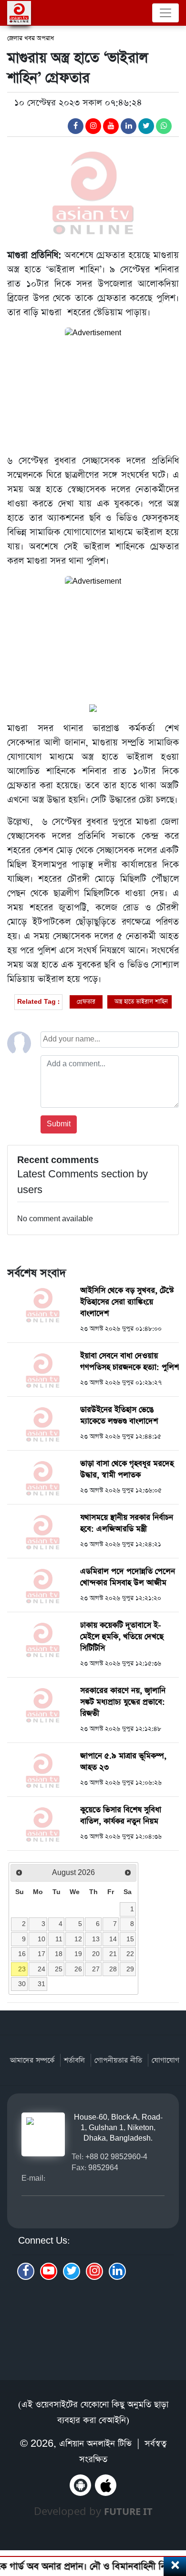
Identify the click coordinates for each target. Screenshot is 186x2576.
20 (96, 1954)
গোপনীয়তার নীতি (118, 2060)
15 (130, 1939)
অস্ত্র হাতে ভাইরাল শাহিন (141, 1002)
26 (78, 1969)
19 (78, 1954)
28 (113, 1969)
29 (130, 1969)
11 (59, 1939)
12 (78, 1939)
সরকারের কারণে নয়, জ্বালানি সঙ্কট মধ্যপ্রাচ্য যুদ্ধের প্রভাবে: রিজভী (123, 1702)
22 (130, 1954)
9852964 (103, 2168)
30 (22, 1984)
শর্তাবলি (74, 2060)
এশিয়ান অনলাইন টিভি (95, 2444)
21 (113, 1954)
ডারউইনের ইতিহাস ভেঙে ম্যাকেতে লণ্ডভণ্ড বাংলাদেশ (119, 1416)
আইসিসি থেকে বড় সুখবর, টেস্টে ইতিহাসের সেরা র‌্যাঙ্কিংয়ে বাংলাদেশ (127, 1302)
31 (41, 1984)
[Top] (173, 2518)
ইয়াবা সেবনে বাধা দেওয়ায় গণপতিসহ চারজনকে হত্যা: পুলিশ (129, 1362)
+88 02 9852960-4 (116, 2157)
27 (96, 1969)
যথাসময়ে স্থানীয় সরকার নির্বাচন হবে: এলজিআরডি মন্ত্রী (127, 1523)
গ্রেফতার (86, 1002)
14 (113, 1939)
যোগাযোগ (165, 2060)
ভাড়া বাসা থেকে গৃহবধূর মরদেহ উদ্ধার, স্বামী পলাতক (127, 1469)
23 (22, 1969)
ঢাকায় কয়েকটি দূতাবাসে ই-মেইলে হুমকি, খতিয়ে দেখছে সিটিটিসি (122, 1637)
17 (41, 1954)
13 (96, 1939)
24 (41, 1969)
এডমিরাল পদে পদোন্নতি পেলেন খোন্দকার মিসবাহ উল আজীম (128, 1577)
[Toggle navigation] (165, 13)
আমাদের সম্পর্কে (32, 2060)
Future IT (128, 2511)
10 (41, 1939)
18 (59, 1954)
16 (22, 1954)
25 (59, 1969)
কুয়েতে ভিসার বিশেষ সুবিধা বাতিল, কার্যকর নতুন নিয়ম (121, 1816)
